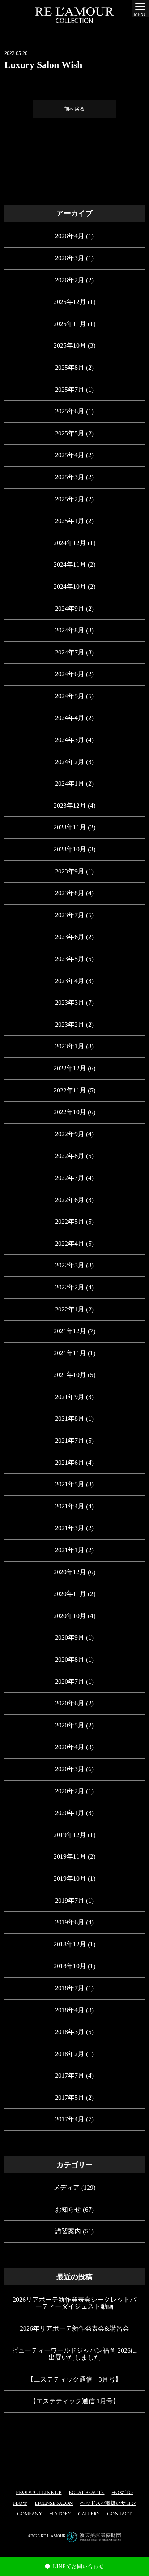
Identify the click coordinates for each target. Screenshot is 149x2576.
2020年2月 (70, 1791)
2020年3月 (70, 1769)
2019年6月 (70, 1922)
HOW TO (122, 2493)
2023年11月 (70, 827)
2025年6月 (70, 411)
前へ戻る (74, 109)
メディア (67, 2188)
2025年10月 (70, 345)
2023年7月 (70, 915)
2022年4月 (70, 1244)
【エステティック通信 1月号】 (74, 2401)
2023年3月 (70, 1003)
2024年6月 (70, 674)
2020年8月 (70, 1660)
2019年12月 (70, 1835)
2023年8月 (70, 893)
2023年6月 (70, 937)
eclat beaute (86, 2493)
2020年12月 (70, 1572)
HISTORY (60, 2514)
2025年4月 (70, 455)
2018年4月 (70, 2010)
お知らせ (68, 2210)
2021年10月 (70, 1375)
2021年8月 (70, 1418)
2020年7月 (70, 1682)
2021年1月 (70, 1550)
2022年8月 (70, 1156)
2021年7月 (70, 1441)
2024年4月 (70, 718)
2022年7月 (70, 1178)
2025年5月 (70, 433)
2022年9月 (70, 1134)
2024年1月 (70, 783)
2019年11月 (70, 1856)
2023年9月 (70, 871)
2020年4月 (70, 1747)
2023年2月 (70, 1025)
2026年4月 (70, 236)
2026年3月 (70, 258)
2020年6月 (70, 1703)
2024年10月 (70, 587)
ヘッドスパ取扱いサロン (108, 2504)
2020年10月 (70, 1616)
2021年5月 (70, 1484)
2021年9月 (70, 1397)
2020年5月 (70, 1725)
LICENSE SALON (54, 2504)
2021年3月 (70, 1528)
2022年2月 (70, 1287)
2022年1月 (70, 1309)
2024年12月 (70, 543)
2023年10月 (70, 849)
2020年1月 (70, 1813)
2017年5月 (70, 2098)
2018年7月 (70, 1988)
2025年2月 (70, 499)
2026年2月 (70, 280)
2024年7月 (70, 652)
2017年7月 (70, 2075)
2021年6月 (70, 1463)
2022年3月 (70, 1265)
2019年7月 (70, 1901)
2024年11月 (70, 564)
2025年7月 (70, 390)
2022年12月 (70, 1068)
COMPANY (29, 2514)
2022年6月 (70, 1200)
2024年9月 (70, 609)
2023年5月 (70, 959)
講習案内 (68, 2231)
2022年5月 (70, 1222)
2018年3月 (70, 2032)
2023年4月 (70, 981)
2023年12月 (70, 806)
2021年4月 (70, 1506)
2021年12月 (70, 1331)
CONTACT (119, 2514)
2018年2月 (70, 2054)
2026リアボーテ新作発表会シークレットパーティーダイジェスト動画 (74, 2303)
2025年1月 (70, 521)
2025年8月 (70, 368)
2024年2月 (70, 762)
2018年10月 (70, 1966)
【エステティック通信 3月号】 (74, 2379)
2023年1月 (70, 1046)
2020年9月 (70, 1637)
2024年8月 (70, 630)
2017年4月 (70, 2119)
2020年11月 (70, 1594)
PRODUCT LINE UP (39, 2493)
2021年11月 (70, 1353)
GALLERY (89, 2514)
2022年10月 (70, 1112)
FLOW (20, 2504)
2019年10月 (70, 1879)
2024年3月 (70, 740)
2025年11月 (70, 324)
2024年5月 (70, 696)
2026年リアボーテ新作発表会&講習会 (74, 2328)
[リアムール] (74, 15)
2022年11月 (70, 1090)
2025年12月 (70, 302)
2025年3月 (70, 477)
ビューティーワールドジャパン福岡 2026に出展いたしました (74, 2354)
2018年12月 (70, 1944)
